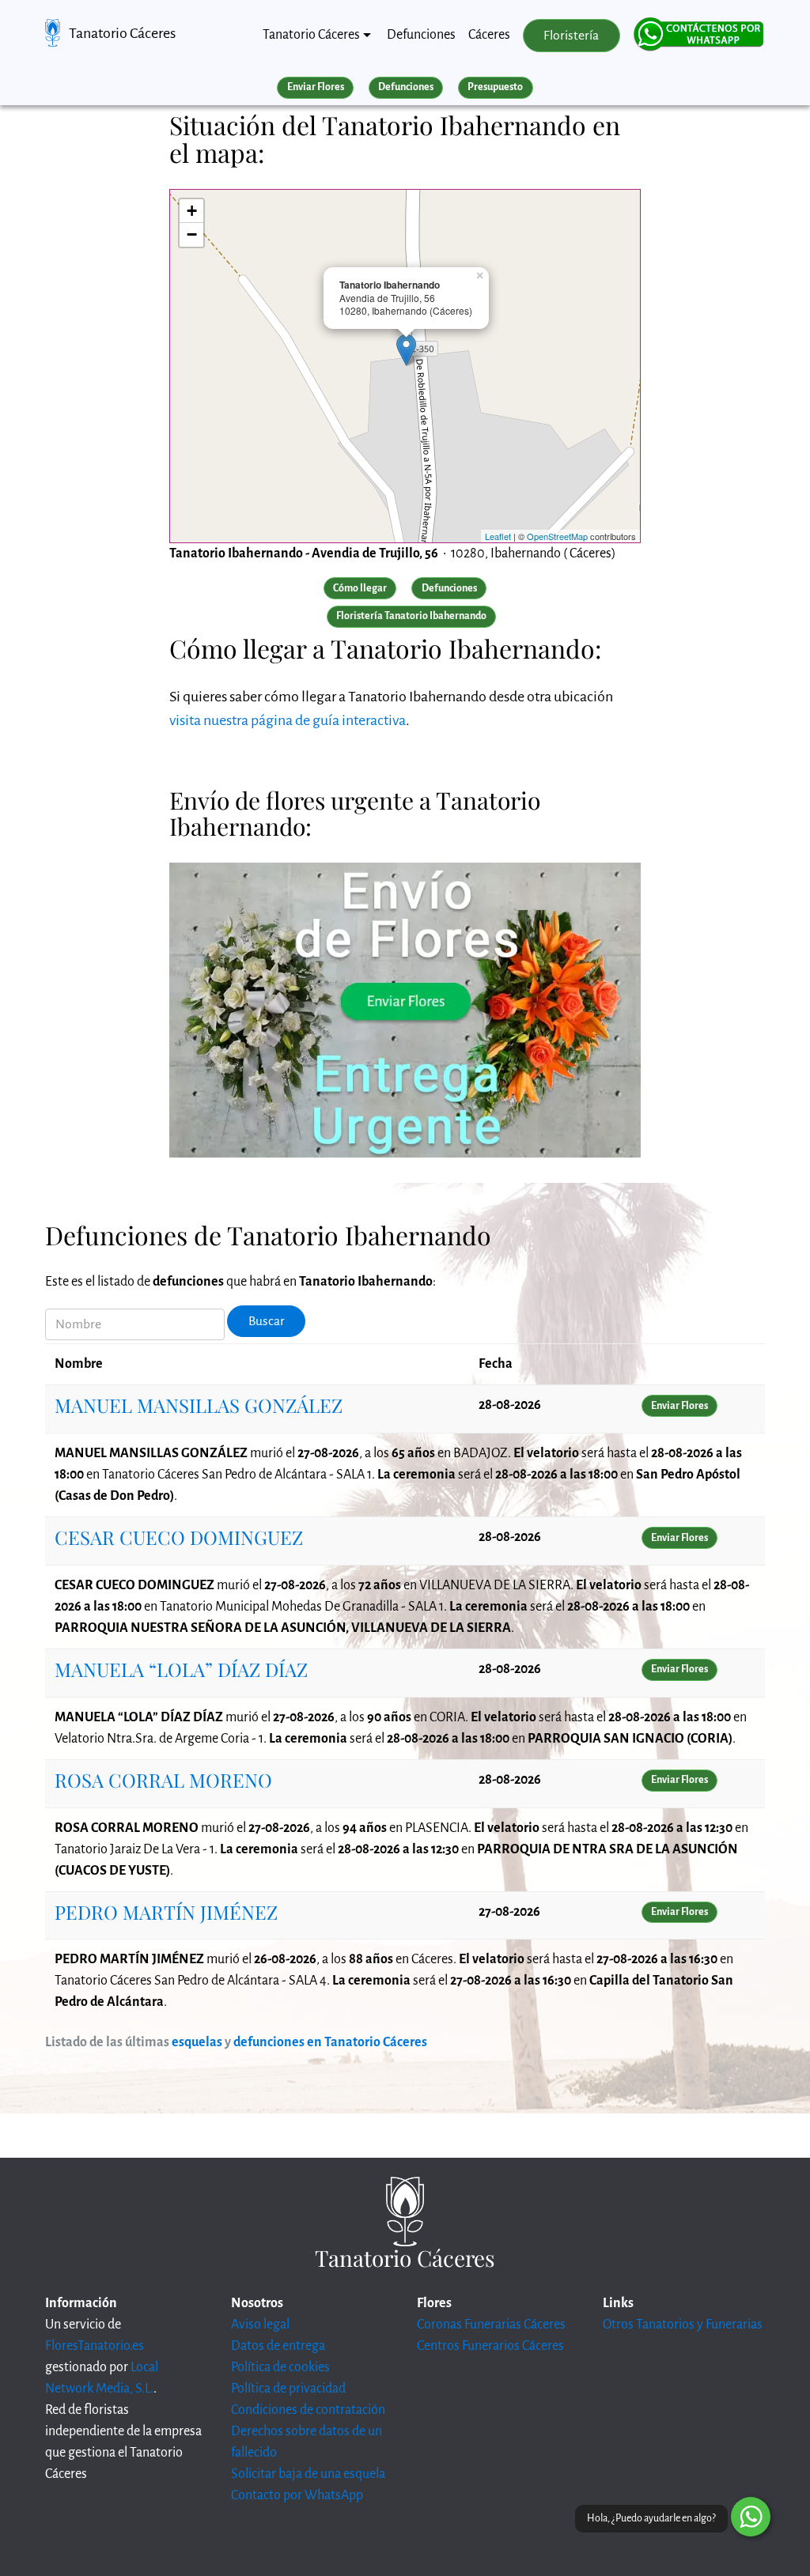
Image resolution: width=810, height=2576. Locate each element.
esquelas (197, 2042)
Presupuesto (495, 87)
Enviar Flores (316, 87)
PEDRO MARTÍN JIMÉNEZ (166, 1912)
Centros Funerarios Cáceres (490, 2346)
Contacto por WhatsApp (297, 2495)
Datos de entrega (278, 2346)
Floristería (571, 36)
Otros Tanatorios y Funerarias (683, 2325)
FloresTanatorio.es (95, 2346)
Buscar (267, 1321)
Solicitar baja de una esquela (308, 2474)
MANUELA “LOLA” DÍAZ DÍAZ (181, 1669)
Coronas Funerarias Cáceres (491, 2325)
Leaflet (498, 536)
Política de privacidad (288, 2389)
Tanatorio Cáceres (122, 33)
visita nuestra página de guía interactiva (288, 720)
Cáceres (489, 35)
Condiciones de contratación (308, 2410)
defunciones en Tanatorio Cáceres (330, 2042)
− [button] (192, 234)
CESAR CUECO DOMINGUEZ (179, 1537)
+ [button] (192, 211)
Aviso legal (260, 2325)
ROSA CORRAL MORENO (163, 1780)
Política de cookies (280, 2367)
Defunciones (421, 35)
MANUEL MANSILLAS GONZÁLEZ (199, 1405)
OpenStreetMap (557, 536)
